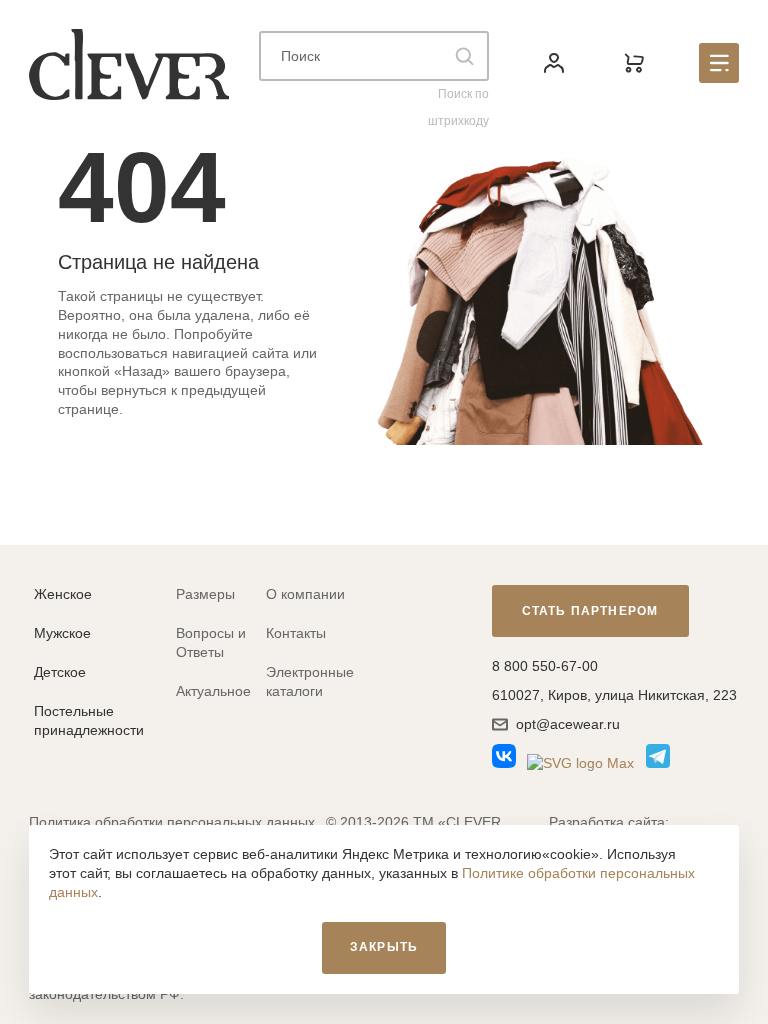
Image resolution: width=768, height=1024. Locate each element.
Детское (60, 672)
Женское (63, 594)
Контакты (296, 633)
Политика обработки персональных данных (172, 822)
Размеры (205, 594)
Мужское (62, 633)
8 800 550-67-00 (545, 666)
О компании (305, 594)
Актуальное (213, 691)
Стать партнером (590, 611)
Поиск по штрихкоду (458, 107)
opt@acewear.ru (568, 724)
